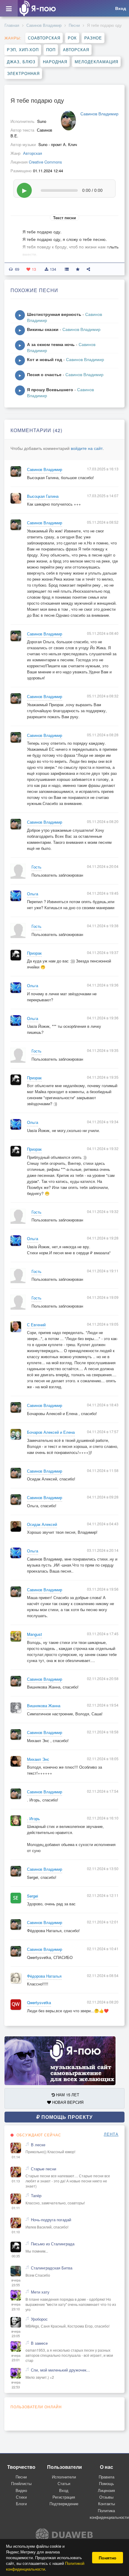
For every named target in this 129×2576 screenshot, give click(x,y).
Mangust (34, 1634)
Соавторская (44, 38)
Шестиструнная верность (54, 314)
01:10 (16, 2232)
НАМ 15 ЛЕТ (67, 2095)
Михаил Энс (38, 1759)
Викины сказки (43, 329)
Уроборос (39, 2319)
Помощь (106, 2483)
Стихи (21, 2497)
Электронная (23, 73)
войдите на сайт (87, 448)
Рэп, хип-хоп (23, 50)
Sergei (33, 1896)
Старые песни (43, 2169)
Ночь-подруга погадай (51, 2220)
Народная (55, 62)
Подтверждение (64, 2504)
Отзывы (106, 2497)
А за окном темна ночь (51, 344)
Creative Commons (45, 162)
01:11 (16, 2208)
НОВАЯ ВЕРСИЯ (67, 2102)
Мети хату (40, 2292)
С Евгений (36, 1325)
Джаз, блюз (21, 62)
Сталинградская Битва (52, 2268)
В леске (38, 2145)
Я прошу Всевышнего (50, 389)
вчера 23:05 (16, 2334)
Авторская (76, 50)
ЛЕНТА (111, 2134)
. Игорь (33, 1819)
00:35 (16, 2256)
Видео (21, 2490)
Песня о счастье (44, 374)
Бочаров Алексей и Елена (51, 1432)
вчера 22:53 (16, 2385)
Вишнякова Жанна (44, 1706)
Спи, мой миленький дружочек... (60, 2370)
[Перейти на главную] (37, 8)
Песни (74, 25)
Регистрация (64, 2497)
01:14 (16, 2157)
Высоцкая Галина (43, 496)
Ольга (33, 894)
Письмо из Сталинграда (53, 2244)
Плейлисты (21, 2483)
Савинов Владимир (44, 25)
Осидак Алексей (42, 1524)
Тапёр (36, 2196)
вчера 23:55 (16, 2283)
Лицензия (106, 2490)
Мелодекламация (96, 62)
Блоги (21, 2504)
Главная (12, 25)
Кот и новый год (45, 359)
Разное (93, 38)
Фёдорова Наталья (44, 1976)
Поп (51, 50)
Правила (106, 2477)
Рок (72, 38)
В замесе (39, 2343)
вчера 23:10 (16, 2307)
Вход (64, 2490)
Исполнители (64, 2477)
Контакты (106, 2504)
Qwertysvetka (39, 2003)
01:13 (16, 2181)
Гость (36, 867)
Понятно (108, 2558)
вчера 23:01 (16, 2358)
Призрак (34, 953)
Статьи (64, 2483)
